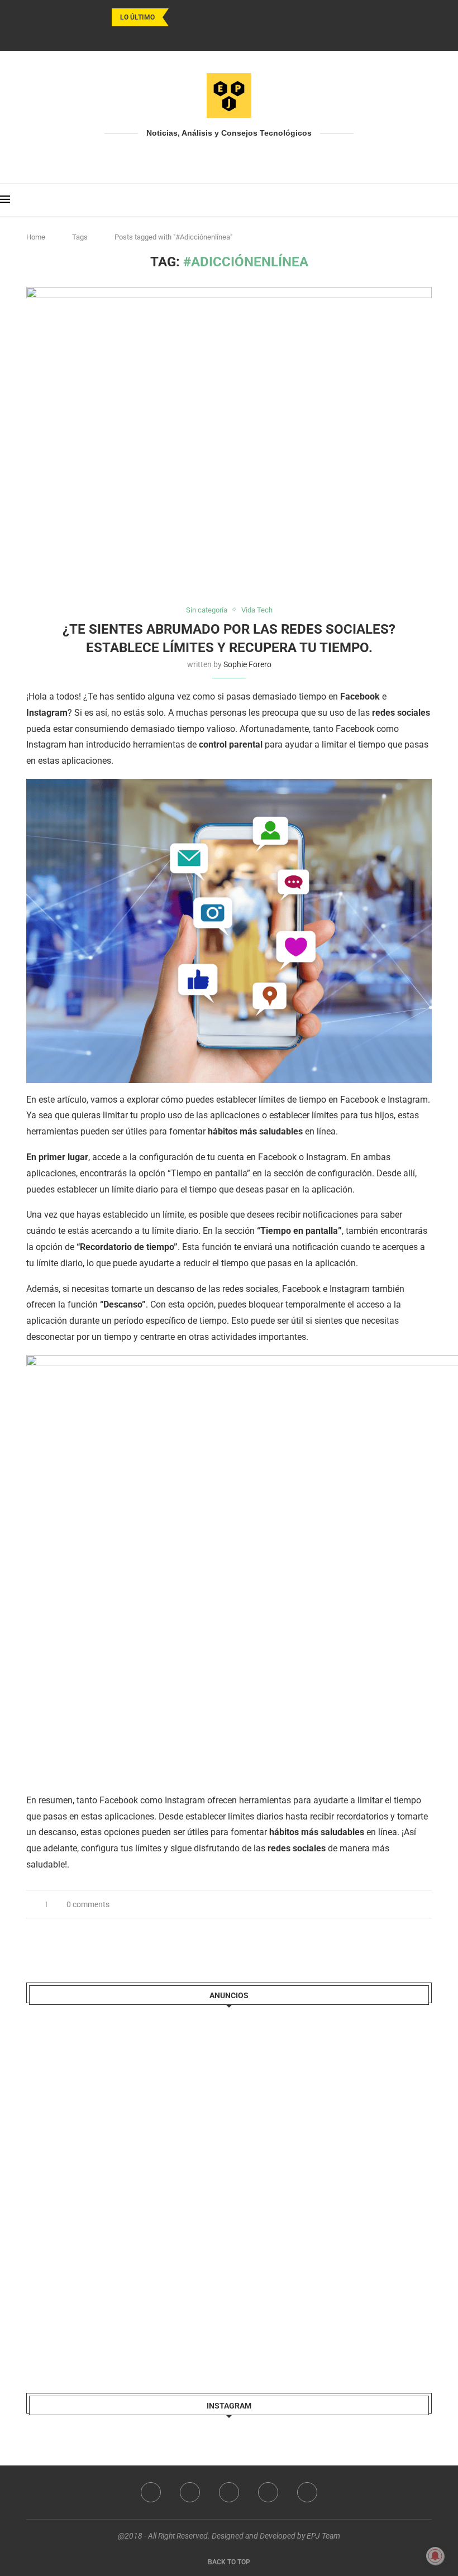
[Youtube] (229, 36)
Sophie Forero (247, 664)
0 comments (88, 1904)
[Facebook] (200, 36)
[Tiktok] (258, 36)
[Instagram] (214, 36)
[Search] (452, 200)
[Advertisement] (110, 2189)
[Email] (244, 36)
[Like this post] (380, 1904)
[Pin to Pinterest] (417, 1904)
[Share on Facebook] (393, 1904)
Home (36, 237)
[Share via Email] (429, 1904)
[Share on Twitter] (405, 1904)
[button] (179, 17)
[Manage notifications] (435, 2556)
